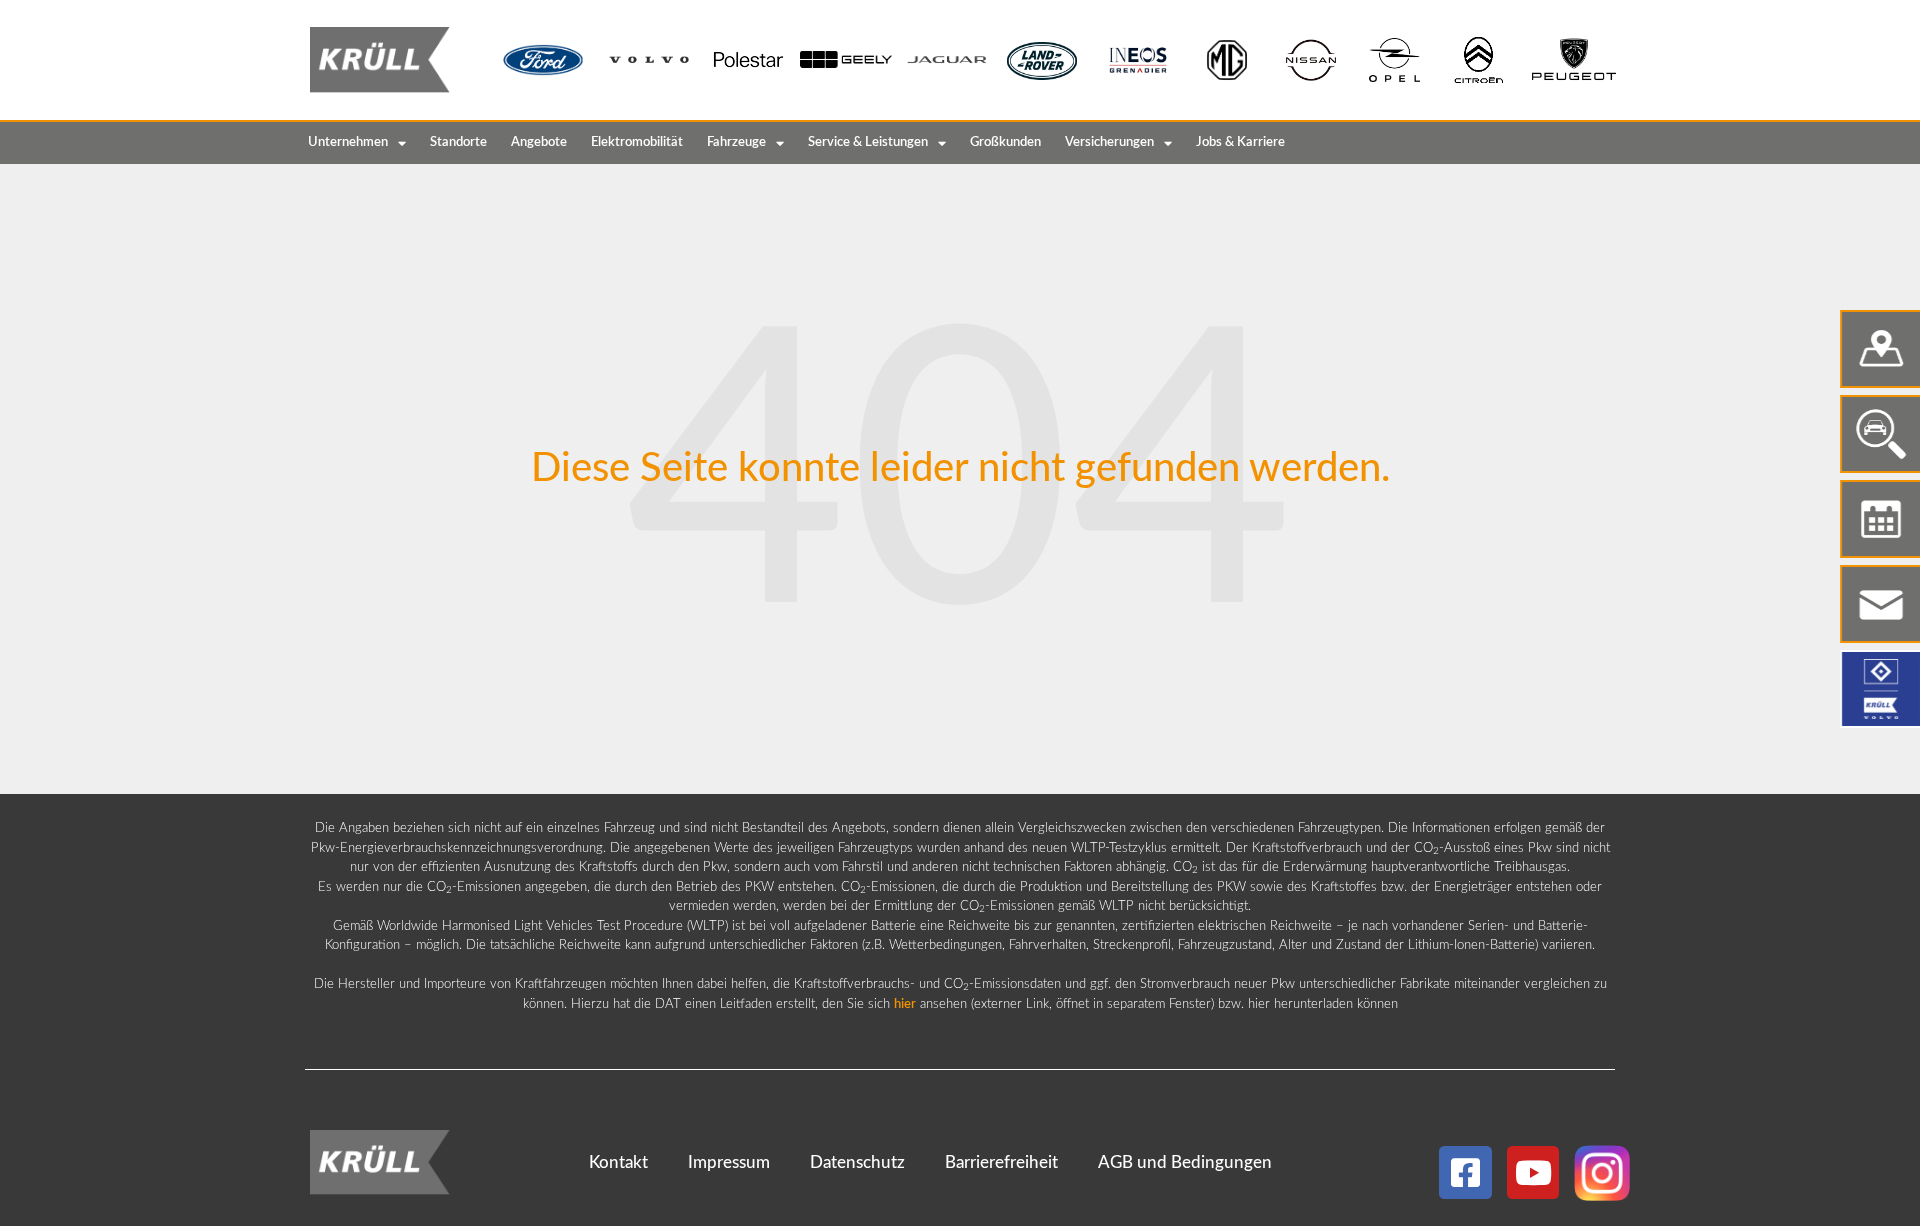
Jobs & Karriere (1240, 142)
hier (905, 1004)
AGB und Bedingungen (1185, 1162)
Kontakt (618, 1162)
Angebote (539, 142)
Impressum (729, 1162)
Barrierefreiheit (1001, 1162)
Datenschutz (857, 1162)
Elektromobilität (637, 142)
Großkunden (1005, 142)
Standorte (458, 142)
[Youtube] (1533, 1172)
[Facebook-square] (1465, 1172)
